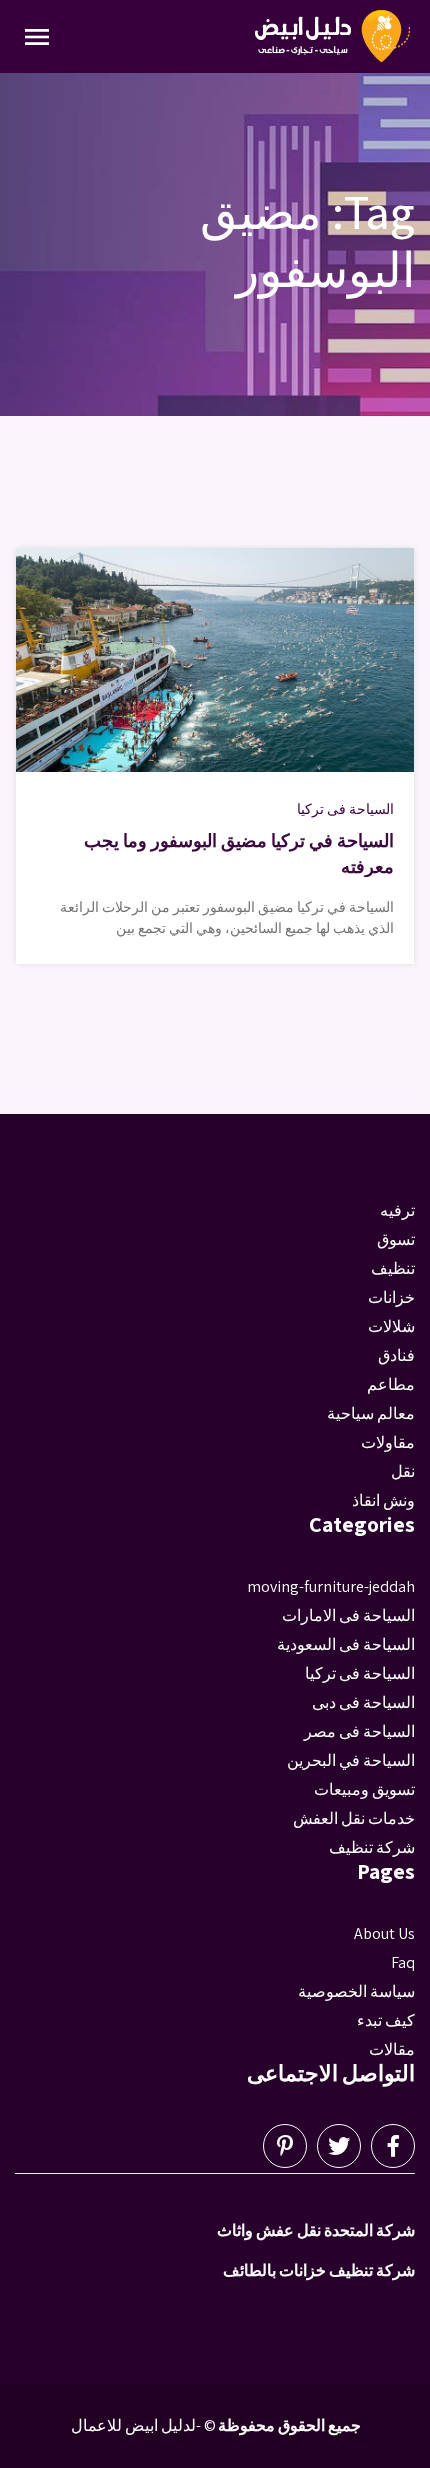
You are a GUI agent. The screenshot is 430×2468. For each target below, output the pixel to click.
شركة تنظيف (372, 1847)
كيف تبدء (386, 2020)
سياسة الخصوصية (356, 1991)
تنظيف (393, 1268)
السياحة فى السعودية (346, 1644)
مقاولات (388, 1442)
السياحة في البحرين (351, 1760)
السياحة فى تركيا (345, 809)
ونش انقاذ (383, 1500)
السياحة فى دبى (363, 1702)
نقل (403, 1471)
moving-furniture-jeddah (331, 1586)
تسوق (396, 1239)
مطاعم (391, 1384)
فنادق (396, 1355)
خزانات (391, 1297)
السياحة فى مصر (359, 1731)
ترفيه (397, 1210)
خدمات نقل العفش (354, 1818)
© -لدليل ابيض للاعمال (143, 2425)
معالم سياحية (371, 1413)
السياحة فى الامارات (348, 1615)
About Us (384, 1933)
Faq (403, 1962)
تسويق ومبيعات (364, 1789)
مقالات (392, 2049)
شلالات (391, 1326)
